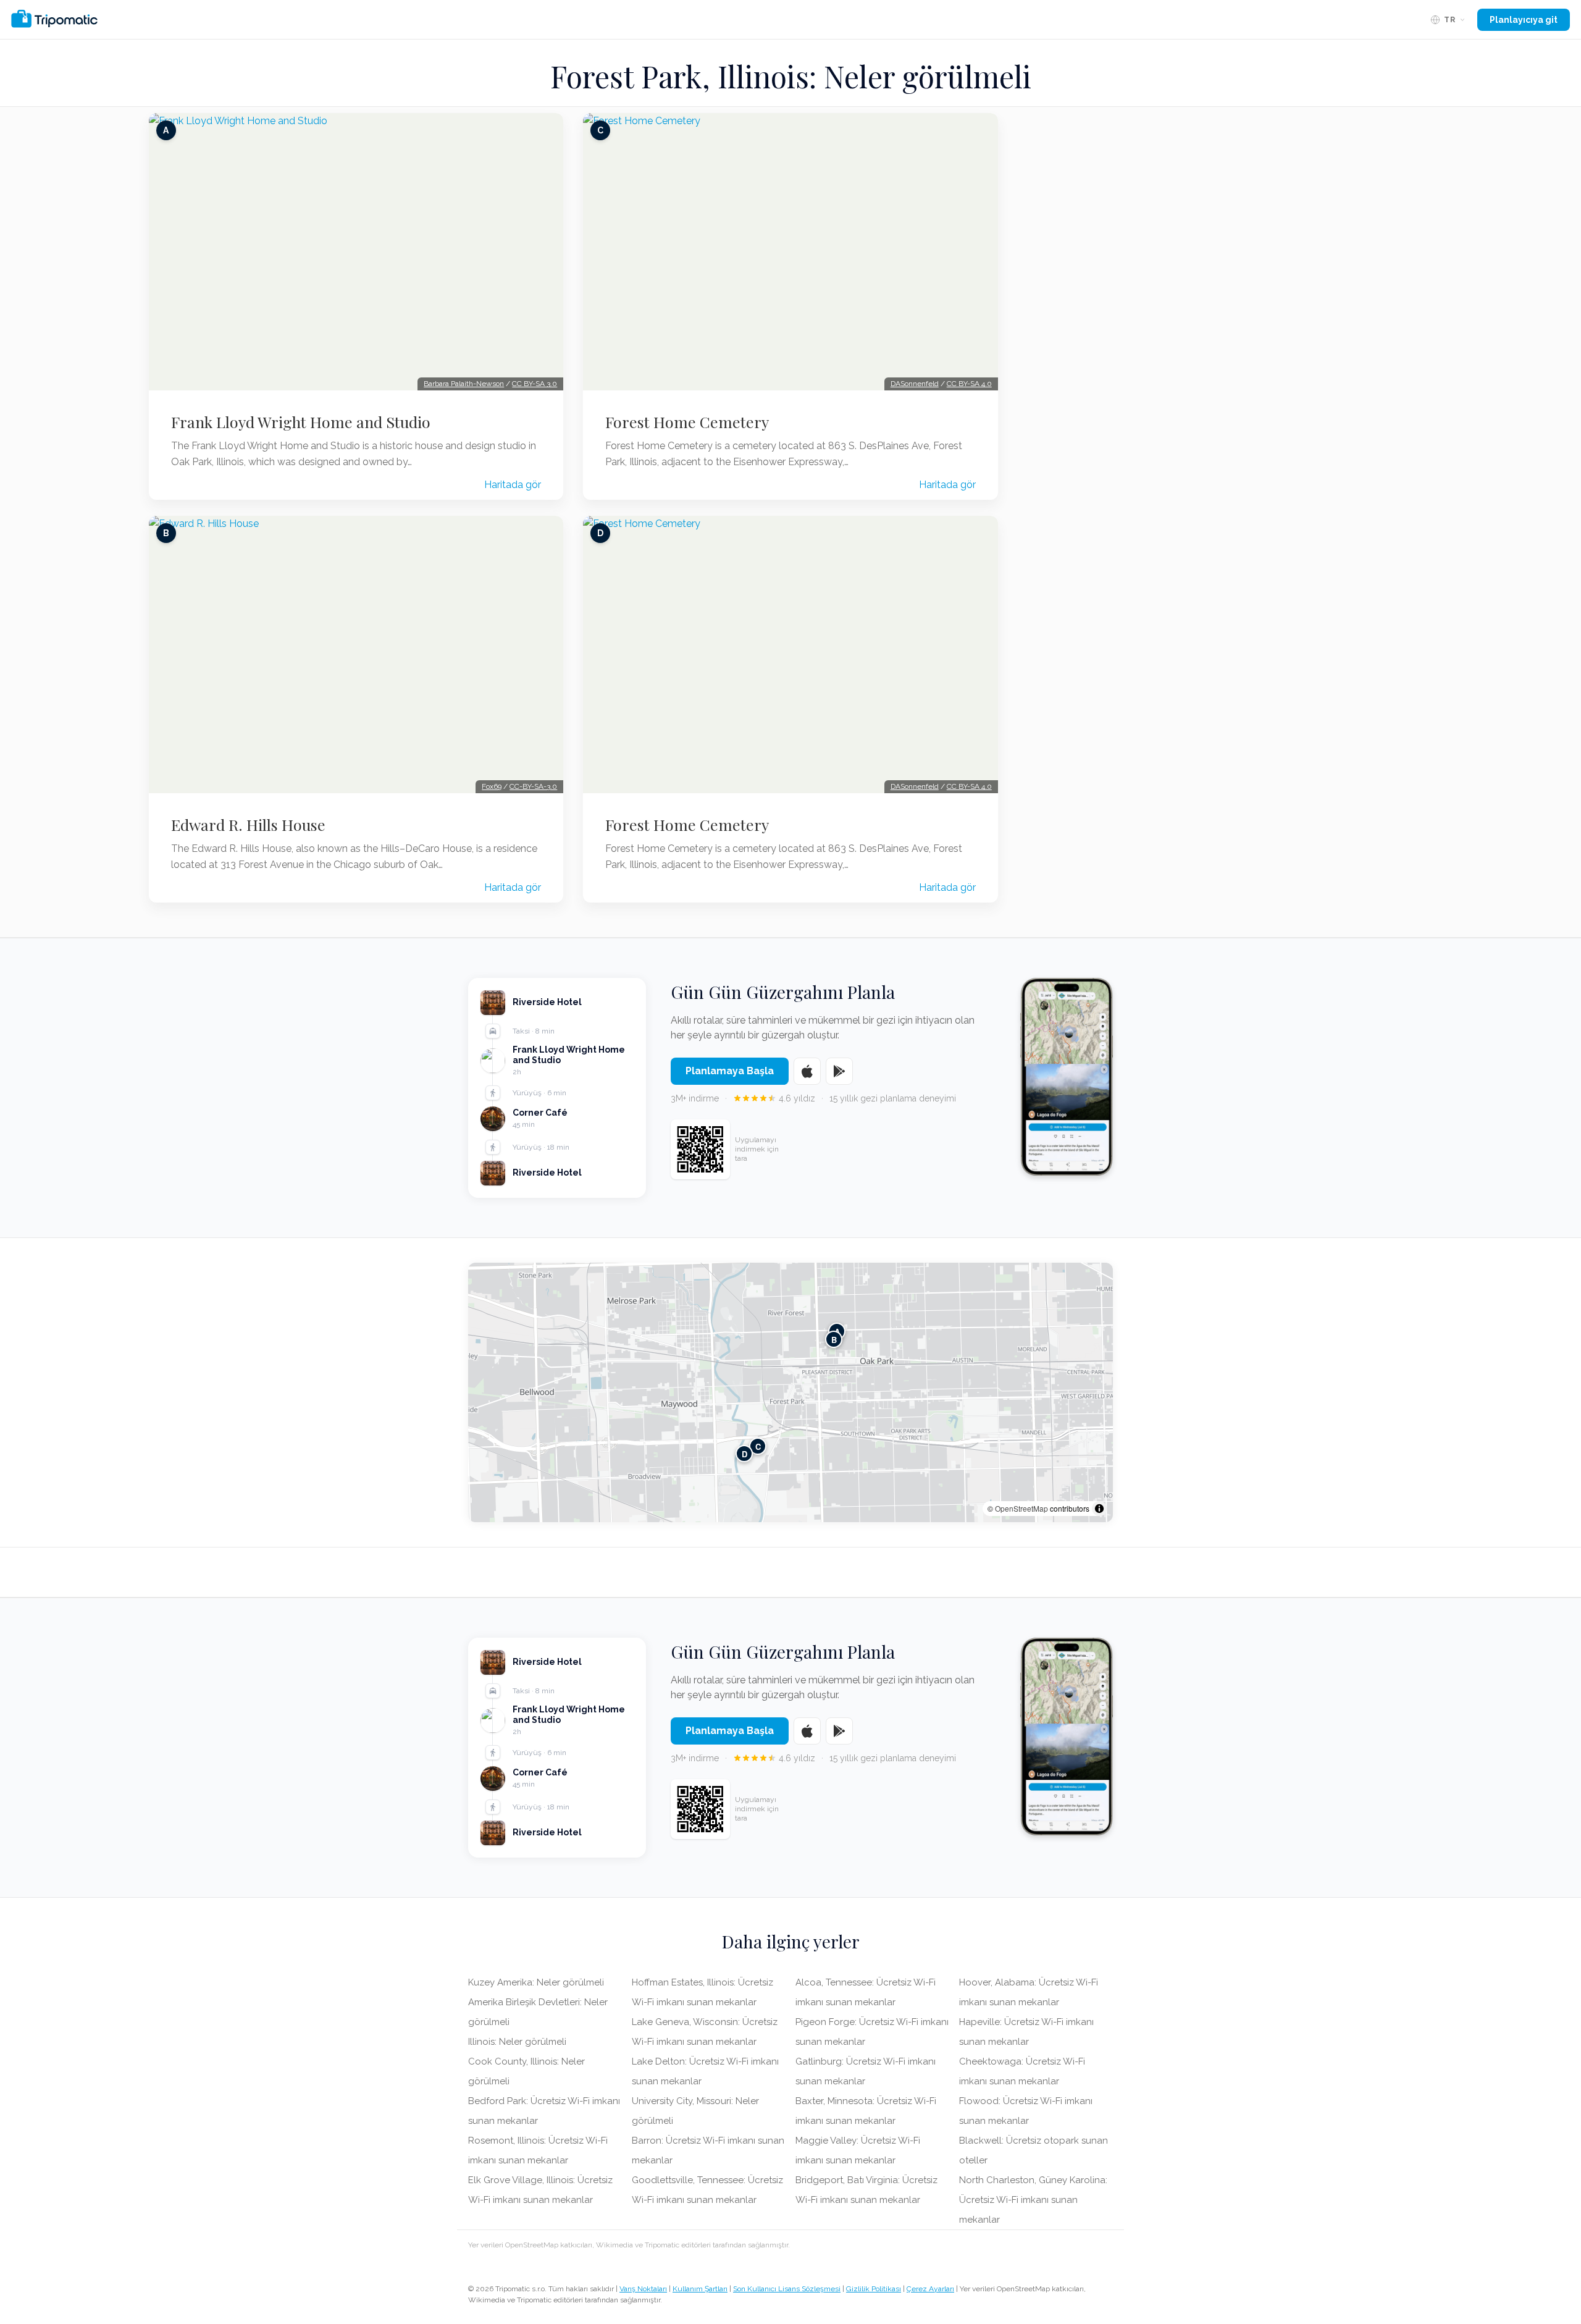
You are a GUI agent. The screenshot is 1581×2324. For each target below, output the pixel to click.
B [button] (834, 1339)
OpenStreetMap (1021, 1508)
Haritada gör (513, 485)
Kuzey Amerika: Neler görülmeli (536, 1982)
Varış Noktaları (643, 2289)
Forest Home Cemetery (687, 422)
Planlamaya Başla (730, 1071)
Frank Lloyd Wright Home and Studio (301, 422)
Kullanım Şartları (700, 2289)
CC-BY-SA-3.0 (533, 786)
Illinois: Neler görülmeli (517, 2042)
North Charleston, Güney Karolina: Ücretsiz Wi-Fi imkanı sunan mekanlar (1033, 2200)
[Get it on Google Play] (839, 1071)
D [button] (744, 1453)
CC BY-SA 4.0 (969, 384)
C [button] (758, 1446)
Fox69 (492, 786)
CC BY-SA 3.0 (535, 384)
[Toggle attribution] (1099, 1509)
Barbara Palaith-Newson (464, 384)
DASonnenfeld (915, 384)
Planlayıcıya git (1524, 20)
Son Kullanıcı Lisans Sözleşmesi (787, 2289)
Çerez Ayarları (930, 2289)
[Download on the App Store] (807, 1071)
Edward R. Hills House (248, 825)
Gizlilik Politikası (874, 2289)
